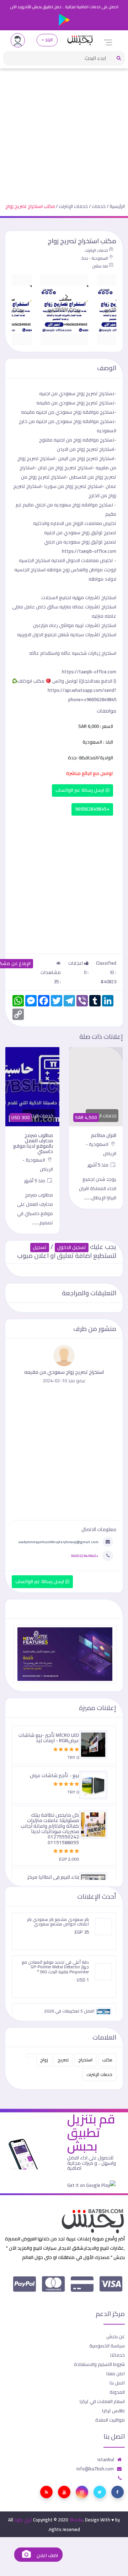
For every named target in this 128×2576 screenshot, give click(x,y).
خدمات (99, 206)
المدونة (117, 2392)
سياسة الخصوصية (107, 2346)
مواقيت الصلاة (110, 2420)
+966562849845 (92, 809)
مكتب (107, 2060)
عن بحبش (116, 2336)
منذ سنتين (100, 266)
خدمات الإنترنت (73, 206)
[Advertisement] (64, 130)
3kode (76, 2520)
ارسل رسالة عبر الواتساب (81, 790)
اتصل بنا (117, 2383)
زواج (44, 2060)
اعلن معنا (116, 2373)
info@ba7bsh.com (95, 2469)
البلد (49, 40)
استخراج (85, 2060)
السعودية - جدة (95, 258)
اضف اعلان (47, 2555)
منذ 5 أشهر (98, 1165)
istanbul (106, 2459)
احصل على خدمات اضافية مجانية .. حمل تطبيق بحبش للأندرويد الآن (64, 7)
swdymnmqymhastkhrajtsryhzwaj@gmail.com (58, 1542)
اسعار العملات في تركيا (102, 2401)
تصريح (63, 2060)
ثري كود (23, 2520)
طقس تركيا (113, 2411)
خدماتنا (118, 2355)
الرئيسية (117, 206)
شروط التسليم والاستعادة (99, 2364)
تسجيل (40, 1247)
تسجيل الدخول (72, 1247)
